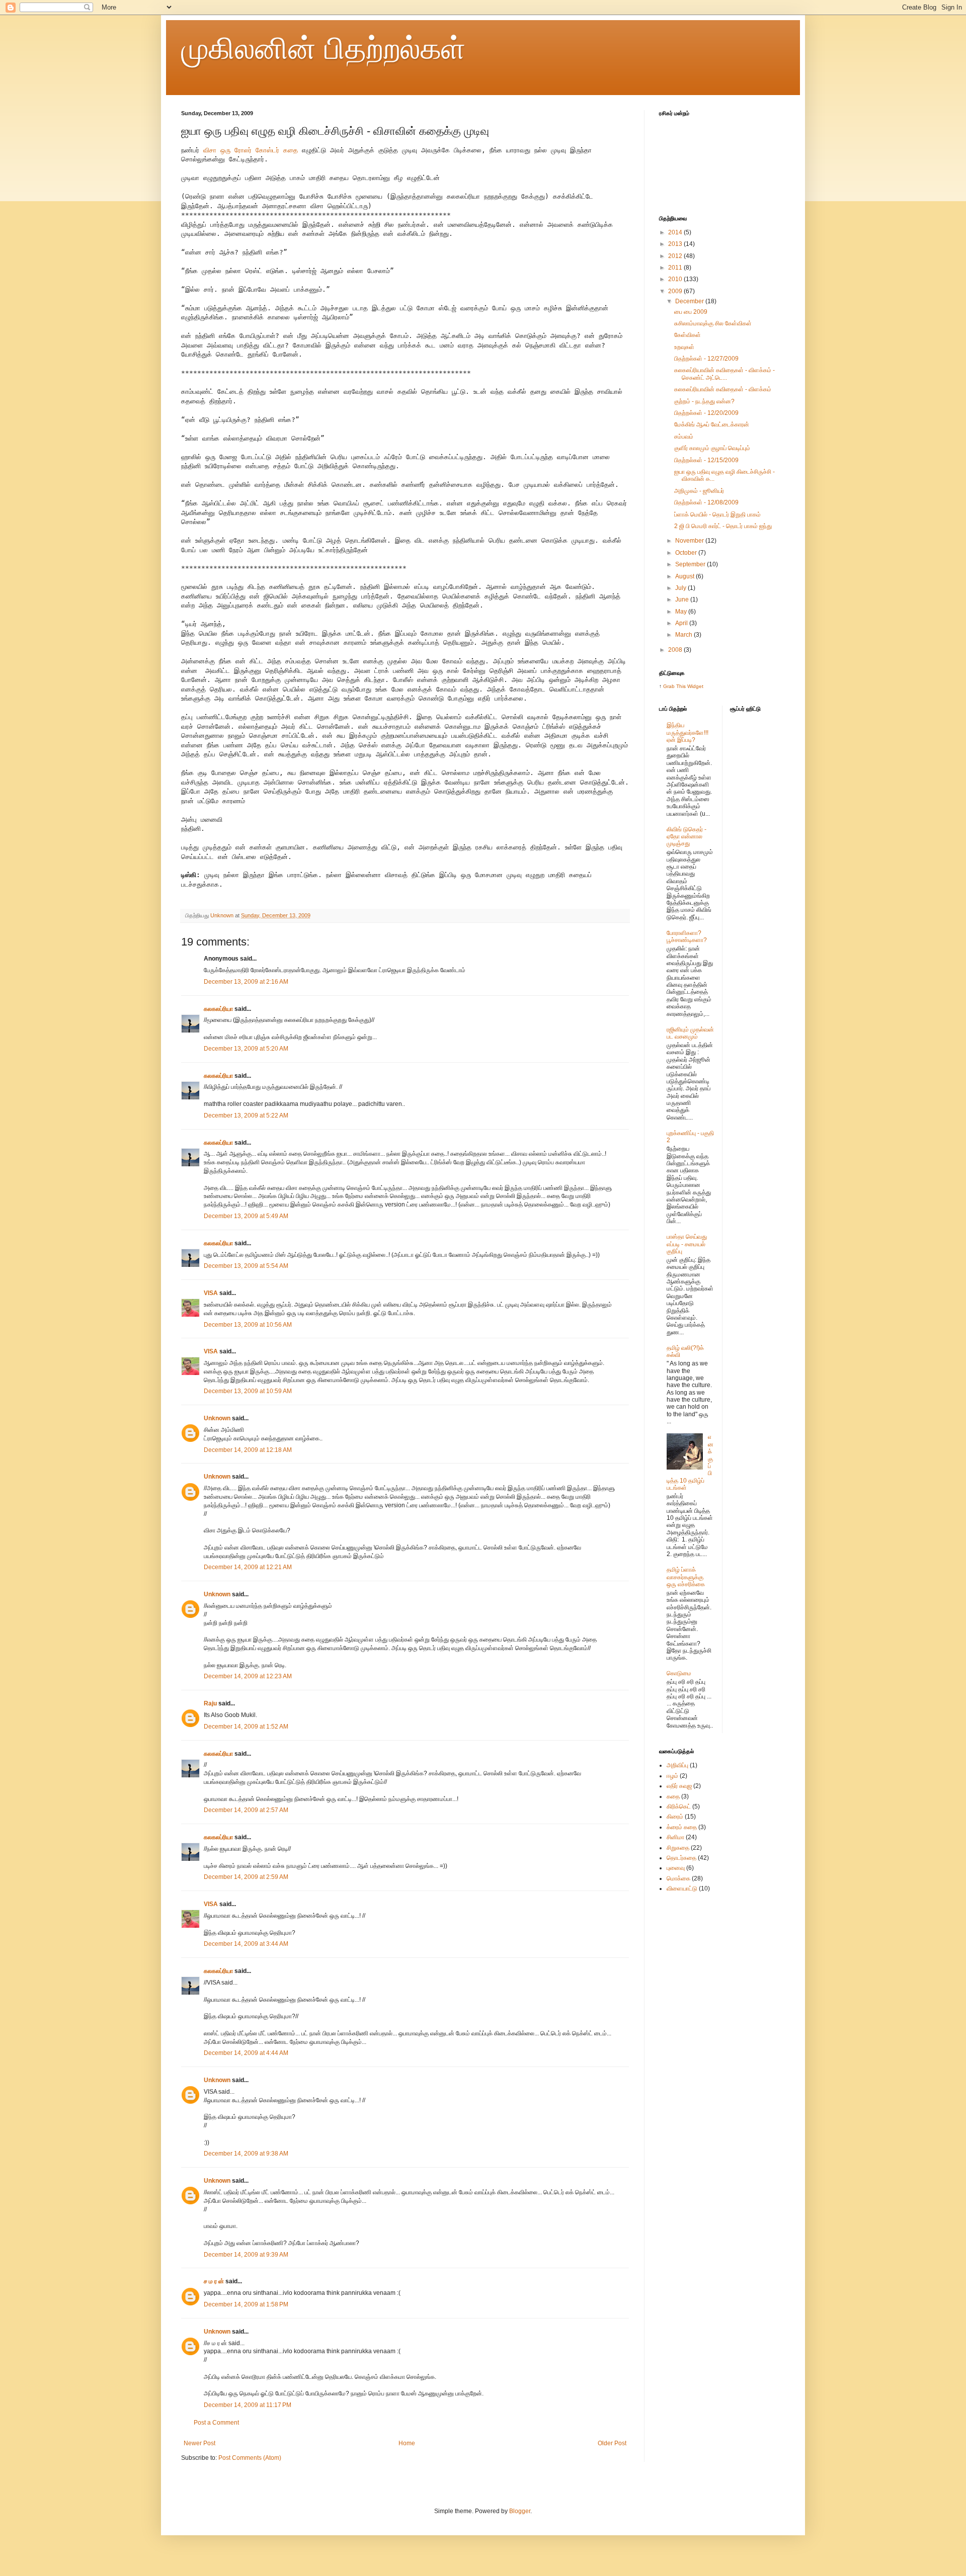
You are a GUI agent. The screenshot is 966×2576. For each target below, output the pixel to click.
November (690, 541)
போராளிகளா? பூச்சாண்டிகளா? (687, 936)
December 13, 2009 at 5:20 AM (246, 1049)
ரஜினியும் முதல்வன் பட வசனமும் (690, 1033)
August (686, 576)
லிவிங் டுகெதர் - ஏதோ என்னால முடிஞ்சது (687, 837)
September (691, 564)
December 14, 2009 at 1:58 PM (246, 2304)
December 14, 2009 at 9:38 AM (246, 2154)
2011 (676, 268)
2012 (676, 256)
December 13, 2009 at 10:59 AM (248, 1391)
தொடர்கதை (681, 1858)
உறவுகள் (684, 347)
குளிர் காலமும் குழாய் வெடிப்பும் (712, 448)
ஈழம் (672, 1776)
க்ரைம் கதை (682, 1827)
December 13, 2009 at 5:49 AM (246, 1216)
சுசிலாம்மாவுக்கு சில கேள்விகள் (713, 323)
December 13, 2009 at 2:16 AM (246, 982)
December (690, 301)
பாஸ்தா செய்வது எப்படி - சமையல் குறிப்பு (687, 1244)
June (683, 599)
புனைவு (676, 1868)
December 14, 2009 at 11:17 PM (248, 2405)
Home (407, 2443)
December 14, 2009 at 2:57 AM (246, 1810)
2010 (676, 279)
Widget (695, 686)
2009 (676, 291)
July (681, 588)
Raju (210, 1703)
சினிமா (675, 1837)
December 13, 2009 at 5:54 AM (246, 1266)
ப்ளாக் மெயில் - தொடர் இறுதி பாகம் (717, 514)
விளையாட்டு (682, 1888)
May (682, 612)
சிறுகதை (678, 1848)
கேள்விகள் (688, 335)
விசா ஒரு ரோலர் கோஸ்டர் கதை (251, 150)
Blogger (520, 2511)
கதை (673, 1796)
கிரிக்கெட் (679, 1807)
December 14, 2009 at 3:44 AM (246, 1944)
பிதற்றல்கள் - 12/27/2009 (706, 359)
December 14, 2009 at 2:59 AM (246, 1877)
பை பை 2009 (691, 312)
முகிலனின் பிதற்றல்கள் (323, 49)
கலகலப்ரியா (218, 1009)
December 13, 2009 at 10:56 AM (248, 1325)
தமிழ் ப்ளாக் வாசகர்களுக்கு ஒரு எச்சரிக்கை (686, 1577)
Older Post (612, 2443)
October (687, 553)
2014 (676, 232)
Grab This (675, 686)
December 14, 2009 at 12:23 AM (248, 1676)
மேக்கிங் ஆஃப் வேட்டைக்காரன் (712, 424)
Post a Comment (216, 2423)
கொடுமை (679, 1673)
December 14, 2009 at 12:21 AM (248, 1567)
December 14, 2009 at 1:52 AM (246, 1727)
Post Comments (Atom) (250, 2458)
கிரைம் (675, 1817)
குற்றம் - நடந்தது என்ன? (704, 401)
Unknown (217, 1418)
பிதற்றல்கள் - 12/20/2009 (706, 413)
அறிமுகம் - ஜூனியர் (699, 491)
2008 (676, 650)
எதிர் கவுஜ (679, 1786)
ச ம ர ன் (214, 2281)
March (685, 635)
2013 (676, 244)
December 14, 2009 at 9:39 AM (246, 2255)
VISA (211, 1293)
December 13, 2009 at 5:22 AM (246, 1115)
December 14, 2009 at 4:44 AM (246, 2053)
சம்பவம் (684, 437)
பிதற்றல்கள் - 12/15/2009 (706, 460)
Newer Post (199, 2443)
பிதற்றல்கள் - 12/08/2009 (706, 502)
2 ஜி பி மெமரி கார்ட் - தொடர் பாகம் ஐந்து (723, 526)
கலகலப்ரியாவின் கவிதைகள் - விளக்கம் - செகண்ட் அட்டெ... (725, 374)
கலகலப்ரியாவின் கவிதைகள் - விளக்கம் (723, 389)
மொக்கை (678, 1878)
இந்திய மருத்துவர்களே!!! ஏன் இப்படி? (688, 733)
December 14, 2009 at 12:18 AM (248, 1450)
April (682, 623)
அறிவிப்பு (677, 1765)
